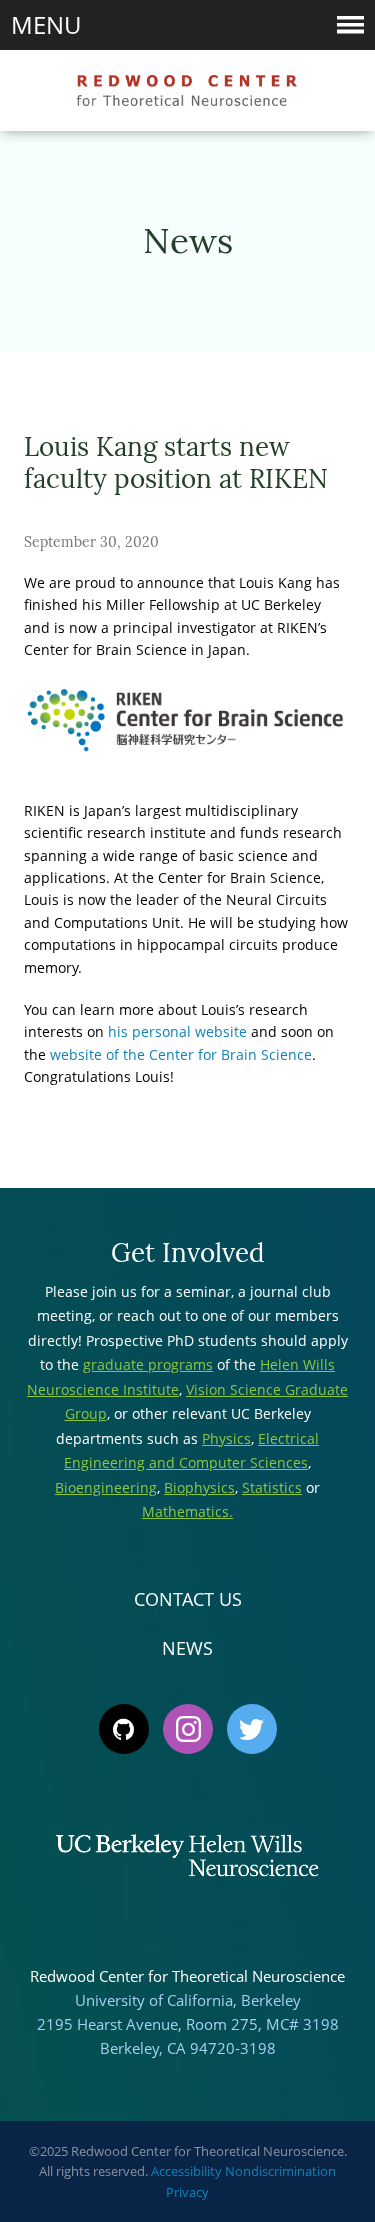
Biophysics (199, 1487)
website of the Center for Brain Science (181, 1054)
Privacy (187, 2192)
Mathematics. (187, 1511)
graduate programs (148, 1364)
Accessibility (186, 2171)
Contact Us (188, 1599)
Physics (226, 1438)
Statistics (272, 1487)
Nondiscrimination (280, 2171)
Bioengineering (106, 1487)
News (187, 1648)
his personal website (177, 1031)
